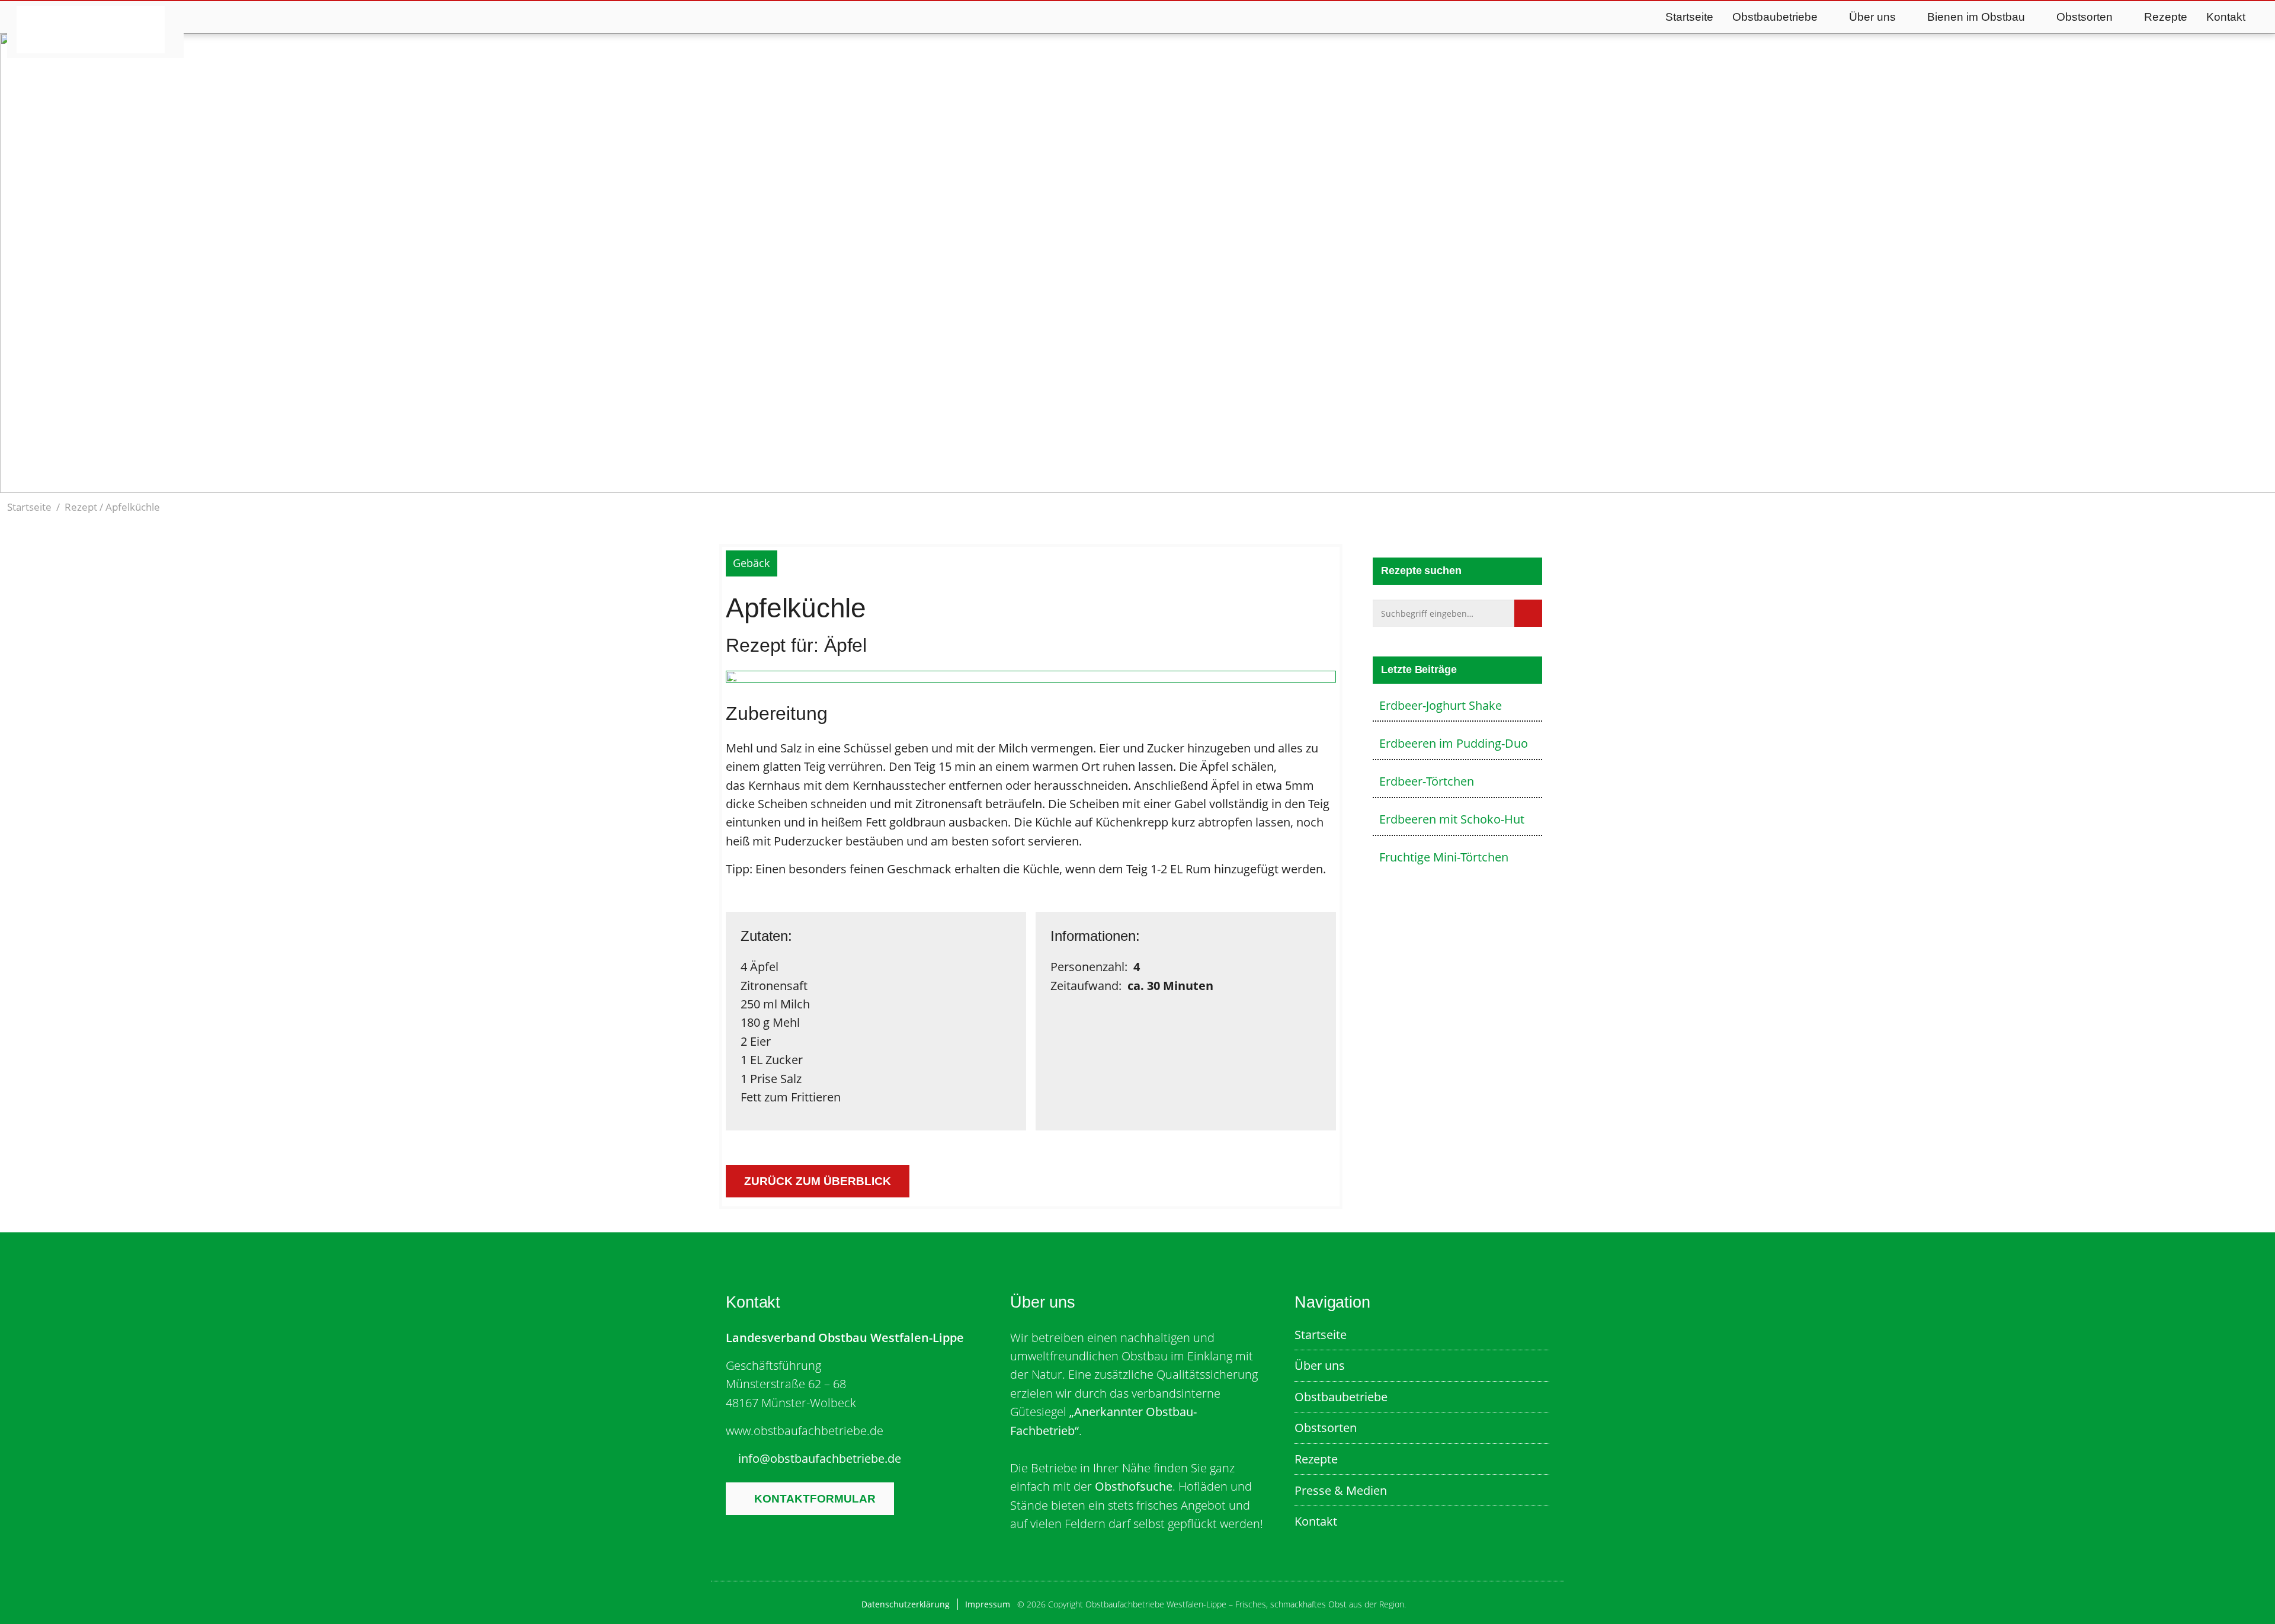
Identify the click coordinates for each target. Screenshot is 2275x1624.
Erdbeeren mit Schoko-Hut (1452, 819)
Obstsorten (1326, 1427)
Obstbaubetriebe (1341, 1396)
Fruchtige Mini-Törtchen (1444, 857)
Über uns (1320, 1365)
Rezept (81, 507)
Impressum (988, 1604)
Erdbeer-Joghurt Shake (1441, 705)
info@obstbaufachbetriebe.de (820, 1458)
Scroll (1122, 456)
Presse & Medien (1341, 1490)
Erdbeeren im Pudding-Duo (1454, 743)
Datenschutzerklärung (906, 1604)
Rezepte (2166, 17)
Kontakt (2226, 17)
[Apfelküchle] (1031, 679)
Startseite (1689, 17)
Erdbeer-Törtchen (1427, 781)
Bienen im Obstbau (1976, 17)
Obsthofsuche (1134, 1486)
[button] (2261, 507)
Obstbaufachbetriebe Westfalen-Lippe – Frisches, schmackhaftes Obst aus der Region (91, 30)
